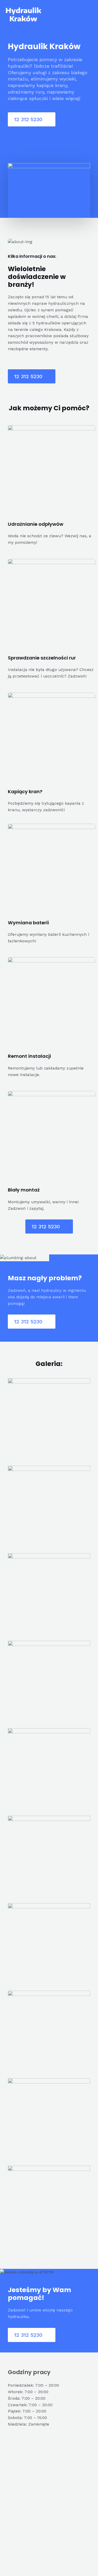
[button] (32, 119)
